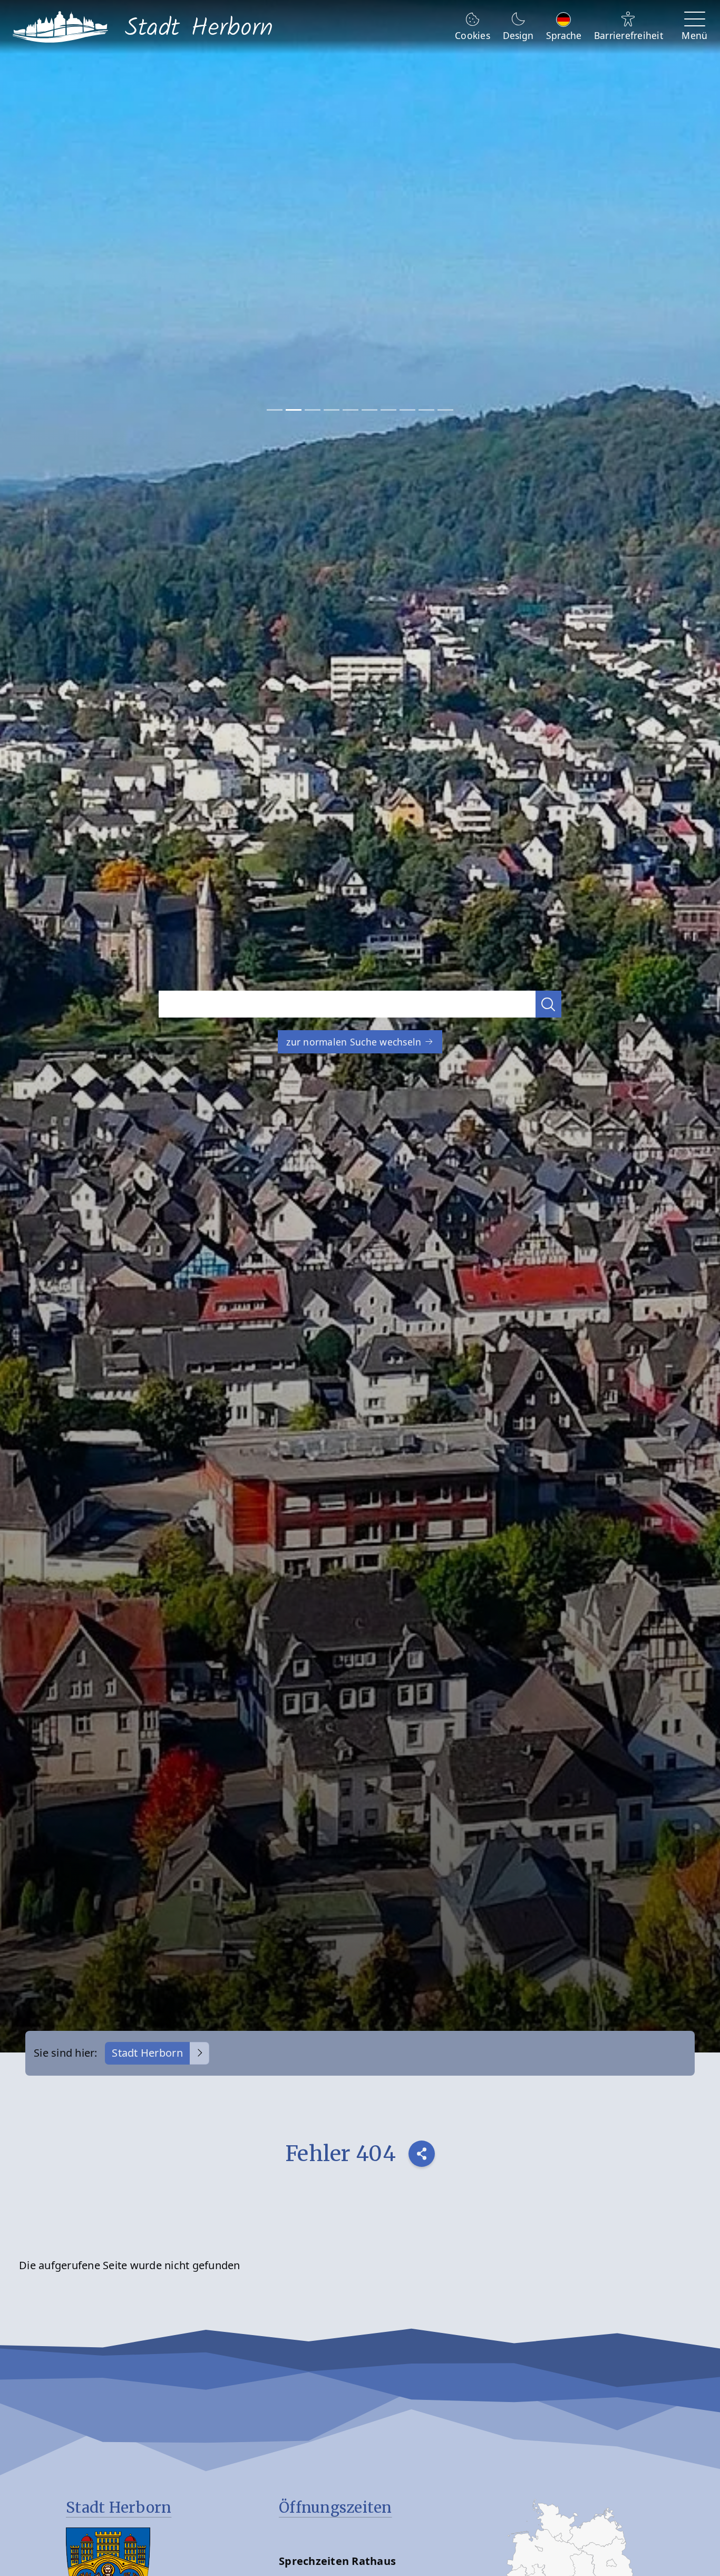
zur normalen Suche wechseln (355, 1042)
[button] (549, 1004)
